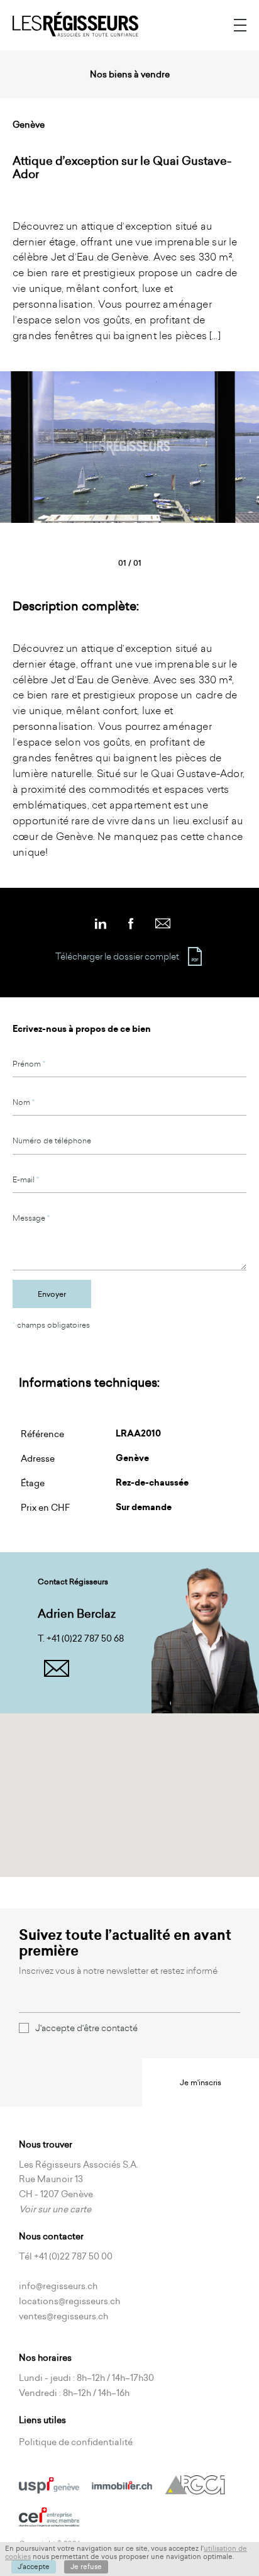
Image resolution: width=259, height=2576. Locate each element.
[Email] (163, 919)
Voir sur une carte (55, 2209)
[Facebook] (131, 919)
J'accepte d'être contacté (86, 2028)
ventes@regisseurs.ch (63, 2316)
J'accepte (34, 2567)
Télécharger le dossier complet (117, 956)
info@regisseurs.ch (58, 2286)
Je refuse (86, 2567)
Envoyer (52, 1294)
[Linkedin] (101, 919)
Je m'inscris (201, 2082)
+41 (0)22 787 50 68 (85, 1638)
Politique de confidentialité (76, 2442)
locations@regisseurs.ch (69, 2301)
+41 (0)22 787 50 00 (73, 2256)
